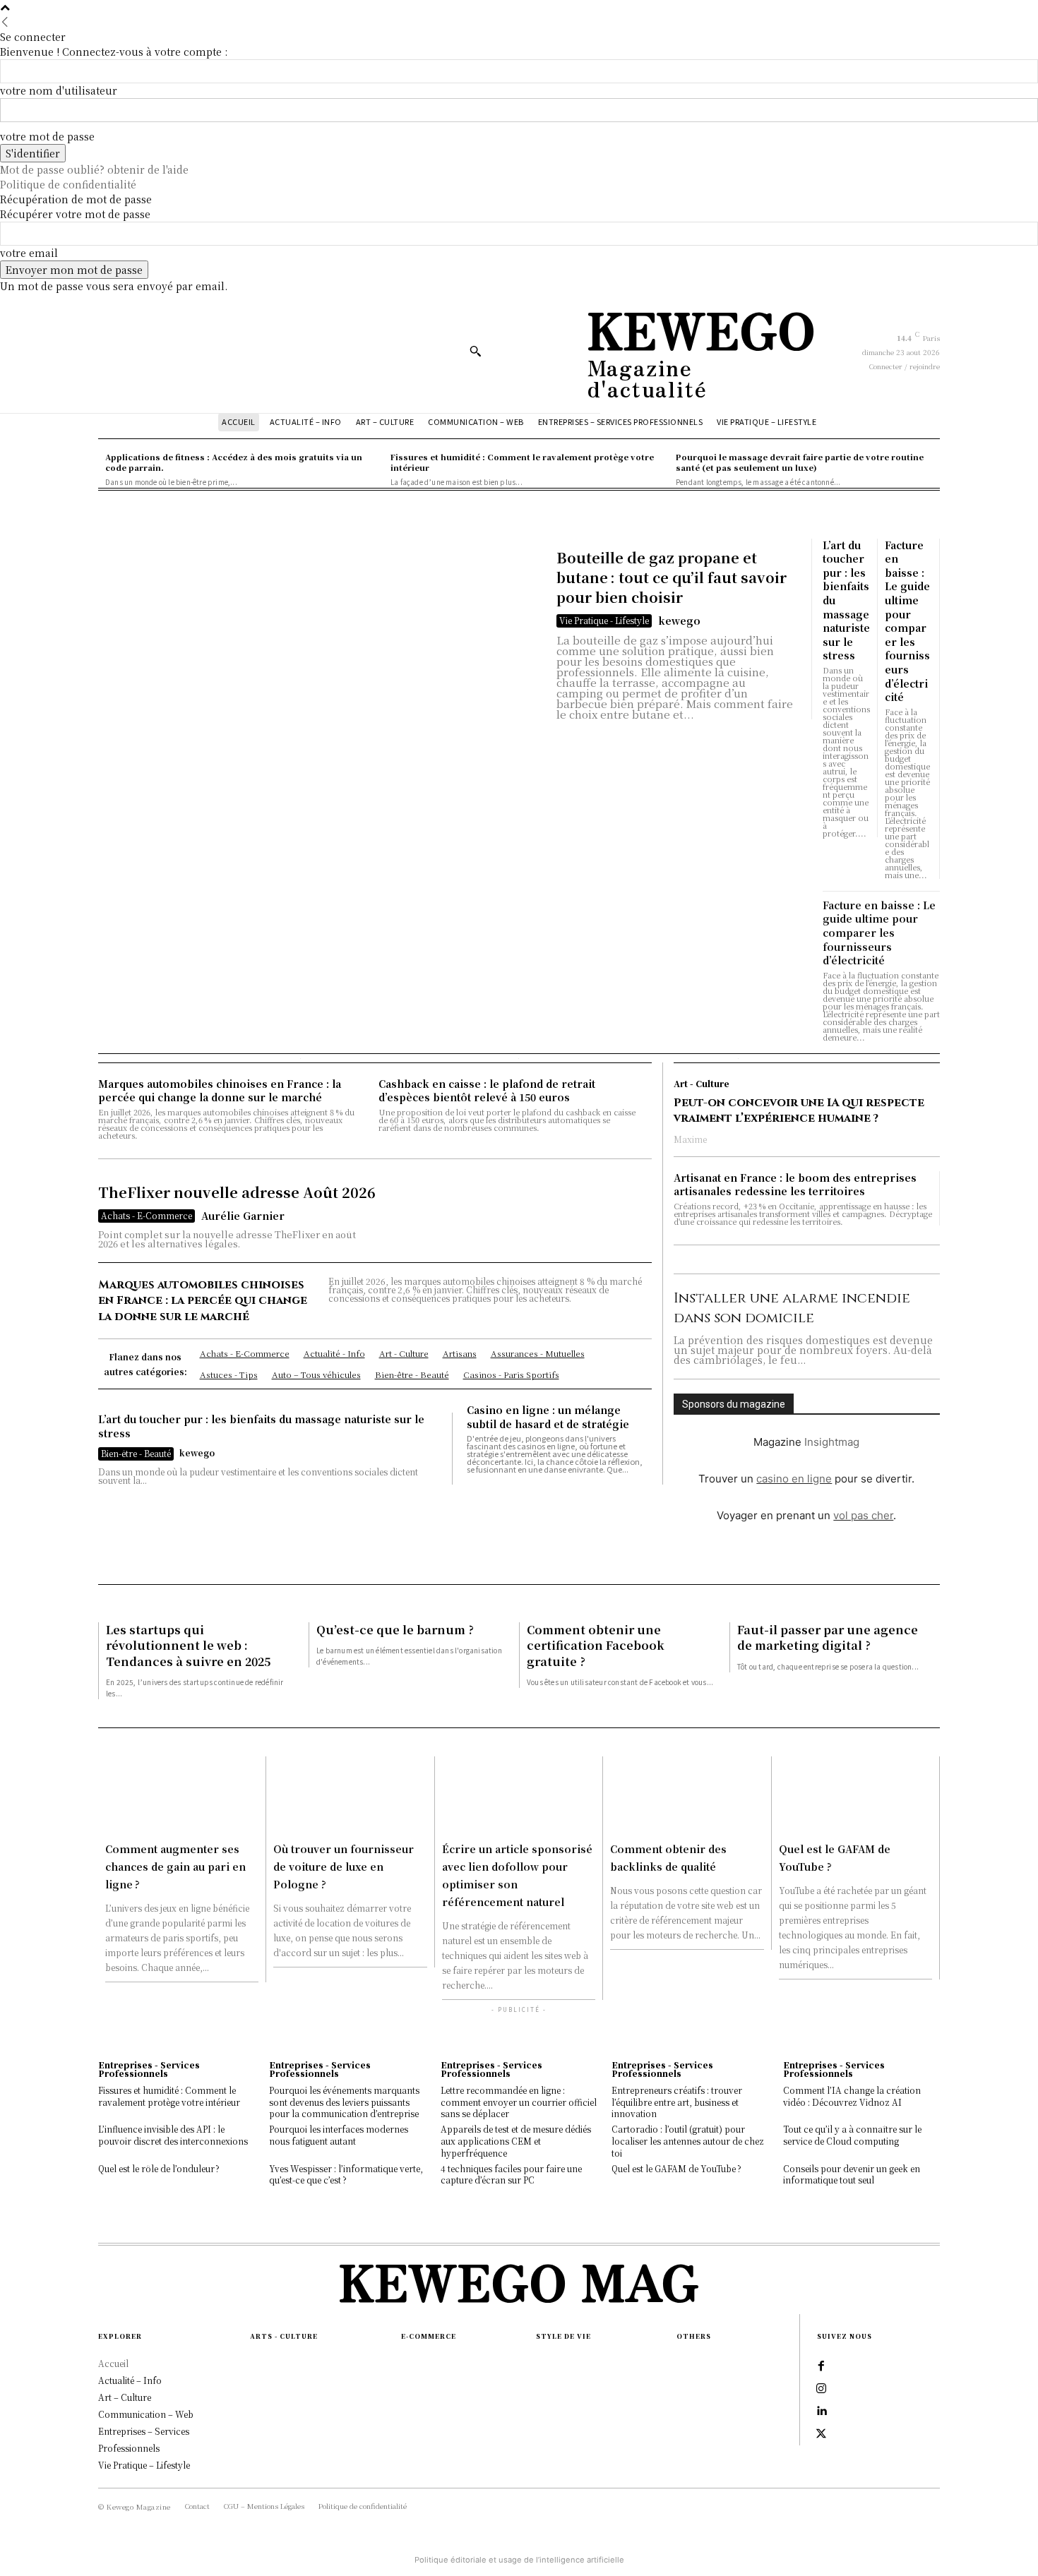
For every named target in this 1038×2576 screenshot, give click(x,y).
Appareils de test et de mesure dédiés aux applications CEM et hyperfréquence (516, 2141)
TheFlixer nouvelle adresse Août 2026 (237, 1192)
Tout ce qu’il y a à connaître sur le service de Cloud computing (852, 2135)
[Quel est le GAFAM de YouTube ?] (855, 1795)
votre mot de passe (47, 136)
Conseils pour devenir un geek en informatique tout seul (852, 2174)
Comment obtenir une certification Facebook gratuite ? (596, 1646)
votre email (29, 253)
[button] (475, 351)
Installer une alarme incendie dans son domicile (792, 1308)
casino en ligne (794, 1479)
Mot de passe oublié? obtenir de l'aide (94, 169)
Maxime (690, 1139)
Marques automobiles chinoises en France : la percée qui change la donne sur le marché (220, 1091)
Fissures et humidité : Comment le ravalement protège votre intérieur (169, 2096)
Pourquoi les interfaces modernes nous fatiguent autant (339, 2135)
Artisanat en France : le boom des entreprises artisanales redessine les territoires (795, 1185)
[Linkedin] (821, 2412)
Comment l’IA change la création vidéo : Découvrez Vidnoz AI (852, 2096)
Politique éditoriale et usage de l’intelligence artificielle (519, 2560)
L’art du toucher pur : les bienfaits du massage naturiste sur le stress (261, 1426)
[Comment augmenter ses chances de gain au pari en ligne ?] (182, 1795)
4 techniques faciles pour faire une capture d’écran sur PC (511, 2174)
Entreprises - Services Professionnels (149, 2069)
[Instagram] (821, 2389)
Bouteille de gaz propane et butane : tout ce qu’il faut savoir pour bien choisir (672, 577)
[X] (821, 2434)
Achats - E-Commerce (147, 1215)
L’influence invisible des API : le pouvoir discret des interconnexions (173, 2135)
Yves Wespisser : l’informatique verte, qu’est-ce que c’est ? (346, 2174)
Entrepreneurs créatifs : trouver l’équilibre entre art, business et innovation (677, 2102)
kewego (679, 621)
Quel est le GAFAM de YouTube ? (676, 2168)
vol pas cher (863, 1515)
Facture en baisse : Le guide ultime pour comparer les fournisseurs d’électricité (907, 621)
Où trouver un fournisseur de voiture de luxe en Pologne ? (344, 1867)
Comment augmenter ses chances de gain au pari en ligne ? (175, 1867)
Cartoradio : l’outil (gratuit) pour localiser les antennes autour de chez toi (688, 2141)
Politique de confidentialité (68, 184)
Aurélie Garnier (243, 1216)
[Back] (5, 22)
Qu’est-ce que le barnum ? (395, 1630)
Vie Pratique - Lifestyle (604, 620)
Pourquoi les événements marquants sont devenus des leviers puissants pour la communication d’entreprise (344, 2102)
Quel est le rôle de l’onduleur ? (159, 2168)
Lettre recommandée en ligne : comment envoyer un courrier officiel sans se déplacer (519, 2102)
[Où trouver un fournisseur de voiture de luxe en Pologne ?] (350, 1795)
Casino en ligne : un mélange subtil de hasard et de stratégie (548, 1417)
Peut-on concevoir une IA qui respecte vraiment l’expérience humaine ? (799, 1110)
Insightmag (832, 1442)
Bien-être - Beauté (136, 1453)
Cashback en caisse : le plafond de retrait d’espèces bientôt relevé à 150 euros (487, 1091)
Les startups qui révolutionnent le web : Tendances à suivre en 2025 (188, 1646)
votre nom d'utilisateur (59, 90)
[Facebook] (821, 2366)
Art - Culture (702, 1084)
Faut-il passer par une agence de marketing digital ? (828, 1637)
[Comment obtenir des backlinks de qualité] (687, 1795)
